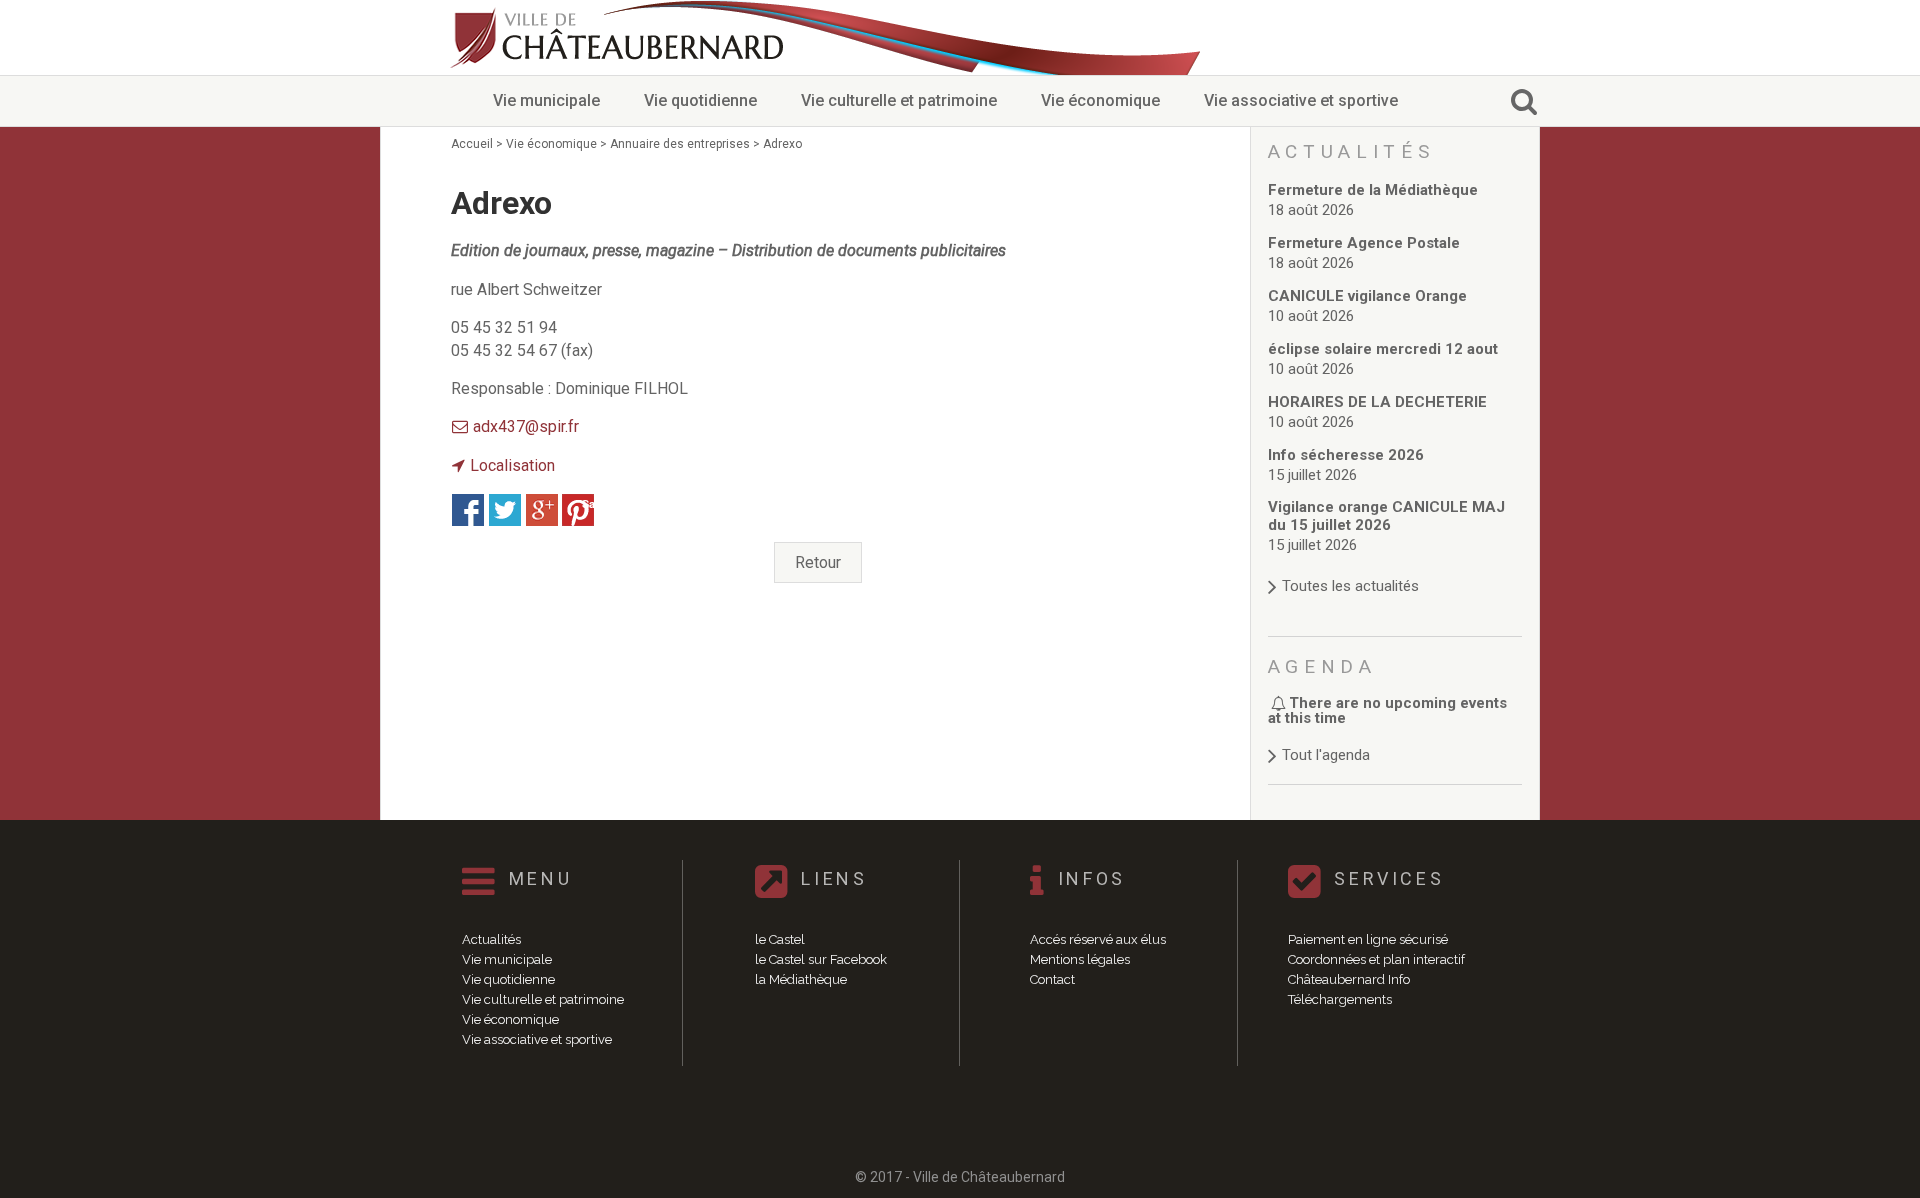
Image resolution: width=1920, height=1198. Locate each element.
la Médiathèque (801, 979)
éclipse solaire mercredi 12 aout (1383, 349)
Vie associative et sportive (1301, 100)
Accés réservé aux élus (1098, 939)
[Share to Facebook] (468, 510)
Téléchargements (1340, 999)
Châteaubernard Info (1349, 979)
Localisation (512, 465)
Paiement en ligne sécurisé (1368, 939)
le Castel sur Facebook (821, 959)
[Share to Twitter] (505, 510)
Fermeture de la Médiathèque (1373, 190)
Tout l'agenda (1326, 755)
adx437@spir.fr (526, 426)
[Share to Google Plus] (542, 510)
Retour (818, 562)
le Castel (780, 939)
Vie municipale (546, 100)
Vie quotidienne (700, 100)
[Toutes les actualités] (1395, 566)
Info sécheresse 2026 (1346, 455)
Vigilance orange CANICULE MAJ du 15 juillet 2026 (1386, 516)
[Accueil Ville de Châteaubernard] (620, 37)
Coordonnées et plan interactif (1376, 959)
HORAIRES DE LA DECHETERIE (1377, 402)
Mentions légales (1080, 959)
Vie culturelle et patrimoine (899, 100)
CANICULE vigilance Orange (1367, 296)
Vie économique (1100, 100)
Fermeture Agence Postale (1364, 243)
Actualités (491, 939)
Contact (1052, 979)
